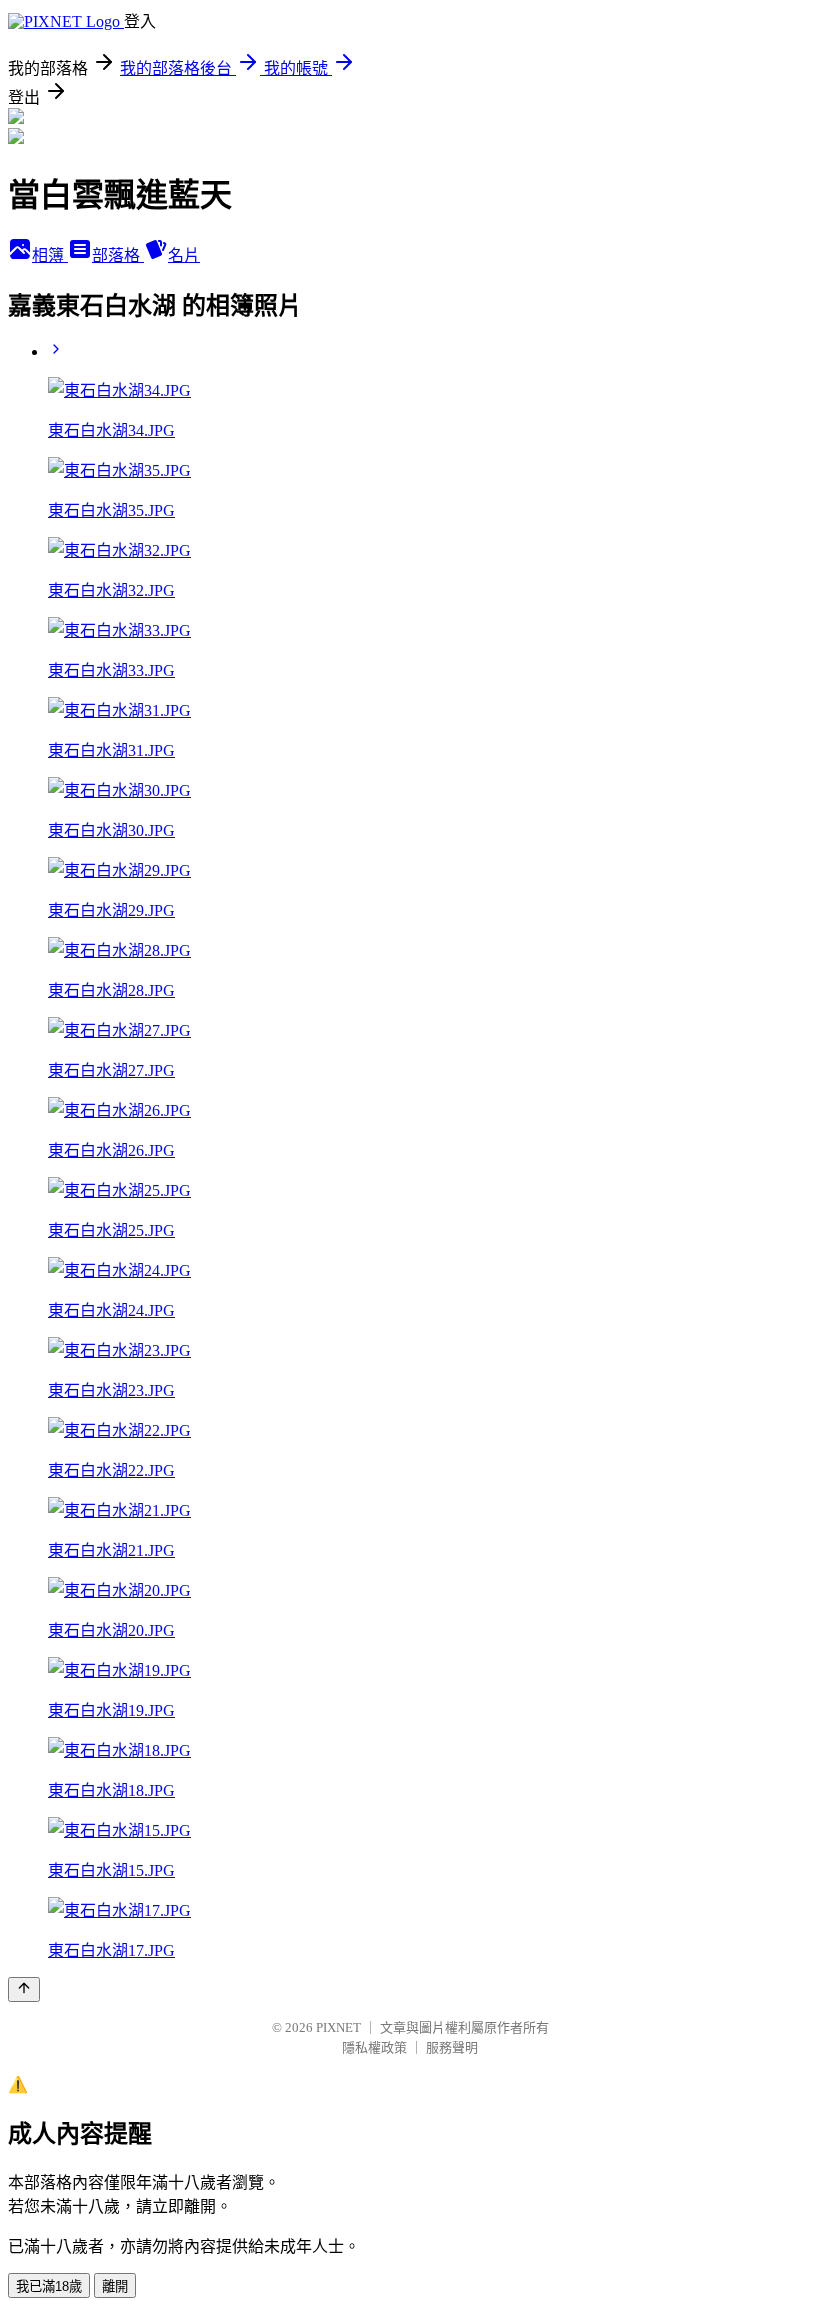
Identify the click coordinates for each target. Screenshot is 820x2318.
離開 (115, 2286)
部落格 (118, 255)
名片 (184, 255)
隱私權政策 (374, 2047)
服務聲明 (452, 2047)
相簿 (50, 255)
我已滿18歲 (49, 2286)
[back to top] (24, 1989)
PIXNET (338, 2027)
